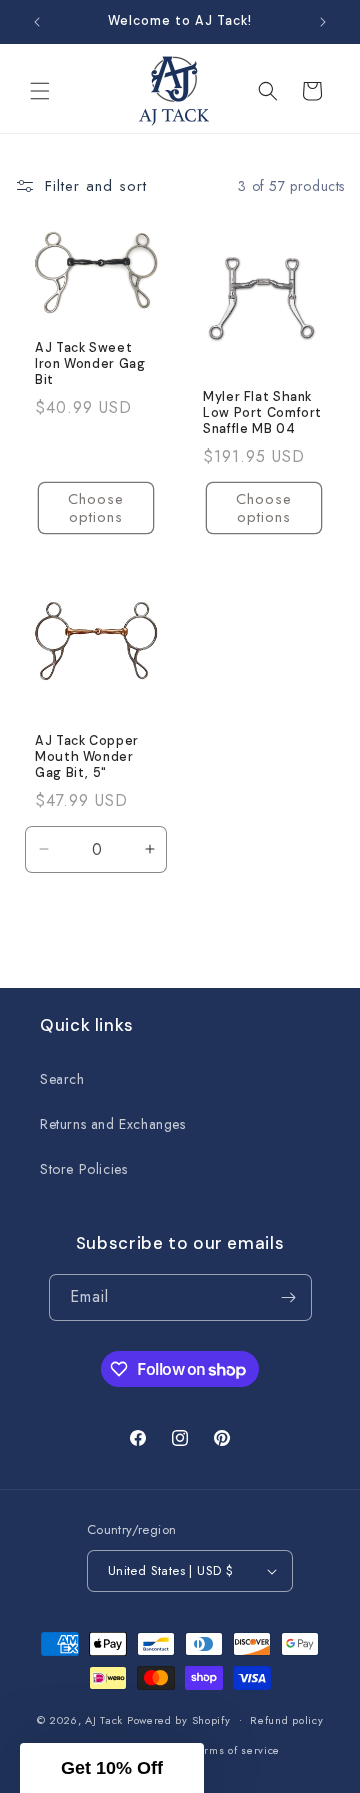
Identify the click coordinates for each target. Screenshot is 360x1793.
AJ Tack (106, 1719)
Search (62, 1079)
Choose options (96, 508)
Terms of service (236, 1750)
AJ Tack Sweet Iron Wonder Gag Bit (90, 364)
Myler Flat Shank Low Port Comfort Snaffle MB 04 (262, 413)
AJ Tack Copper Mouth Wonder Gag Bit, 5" (87, 757)
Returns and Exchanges (113, 1124)
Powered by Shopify (179, 1719)
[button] (40, 91)
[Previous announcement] (37, 22)
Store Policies (83, 1169)
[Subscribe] (289, 1297)
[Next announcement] (323, 22)
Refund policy (286, 1720)
